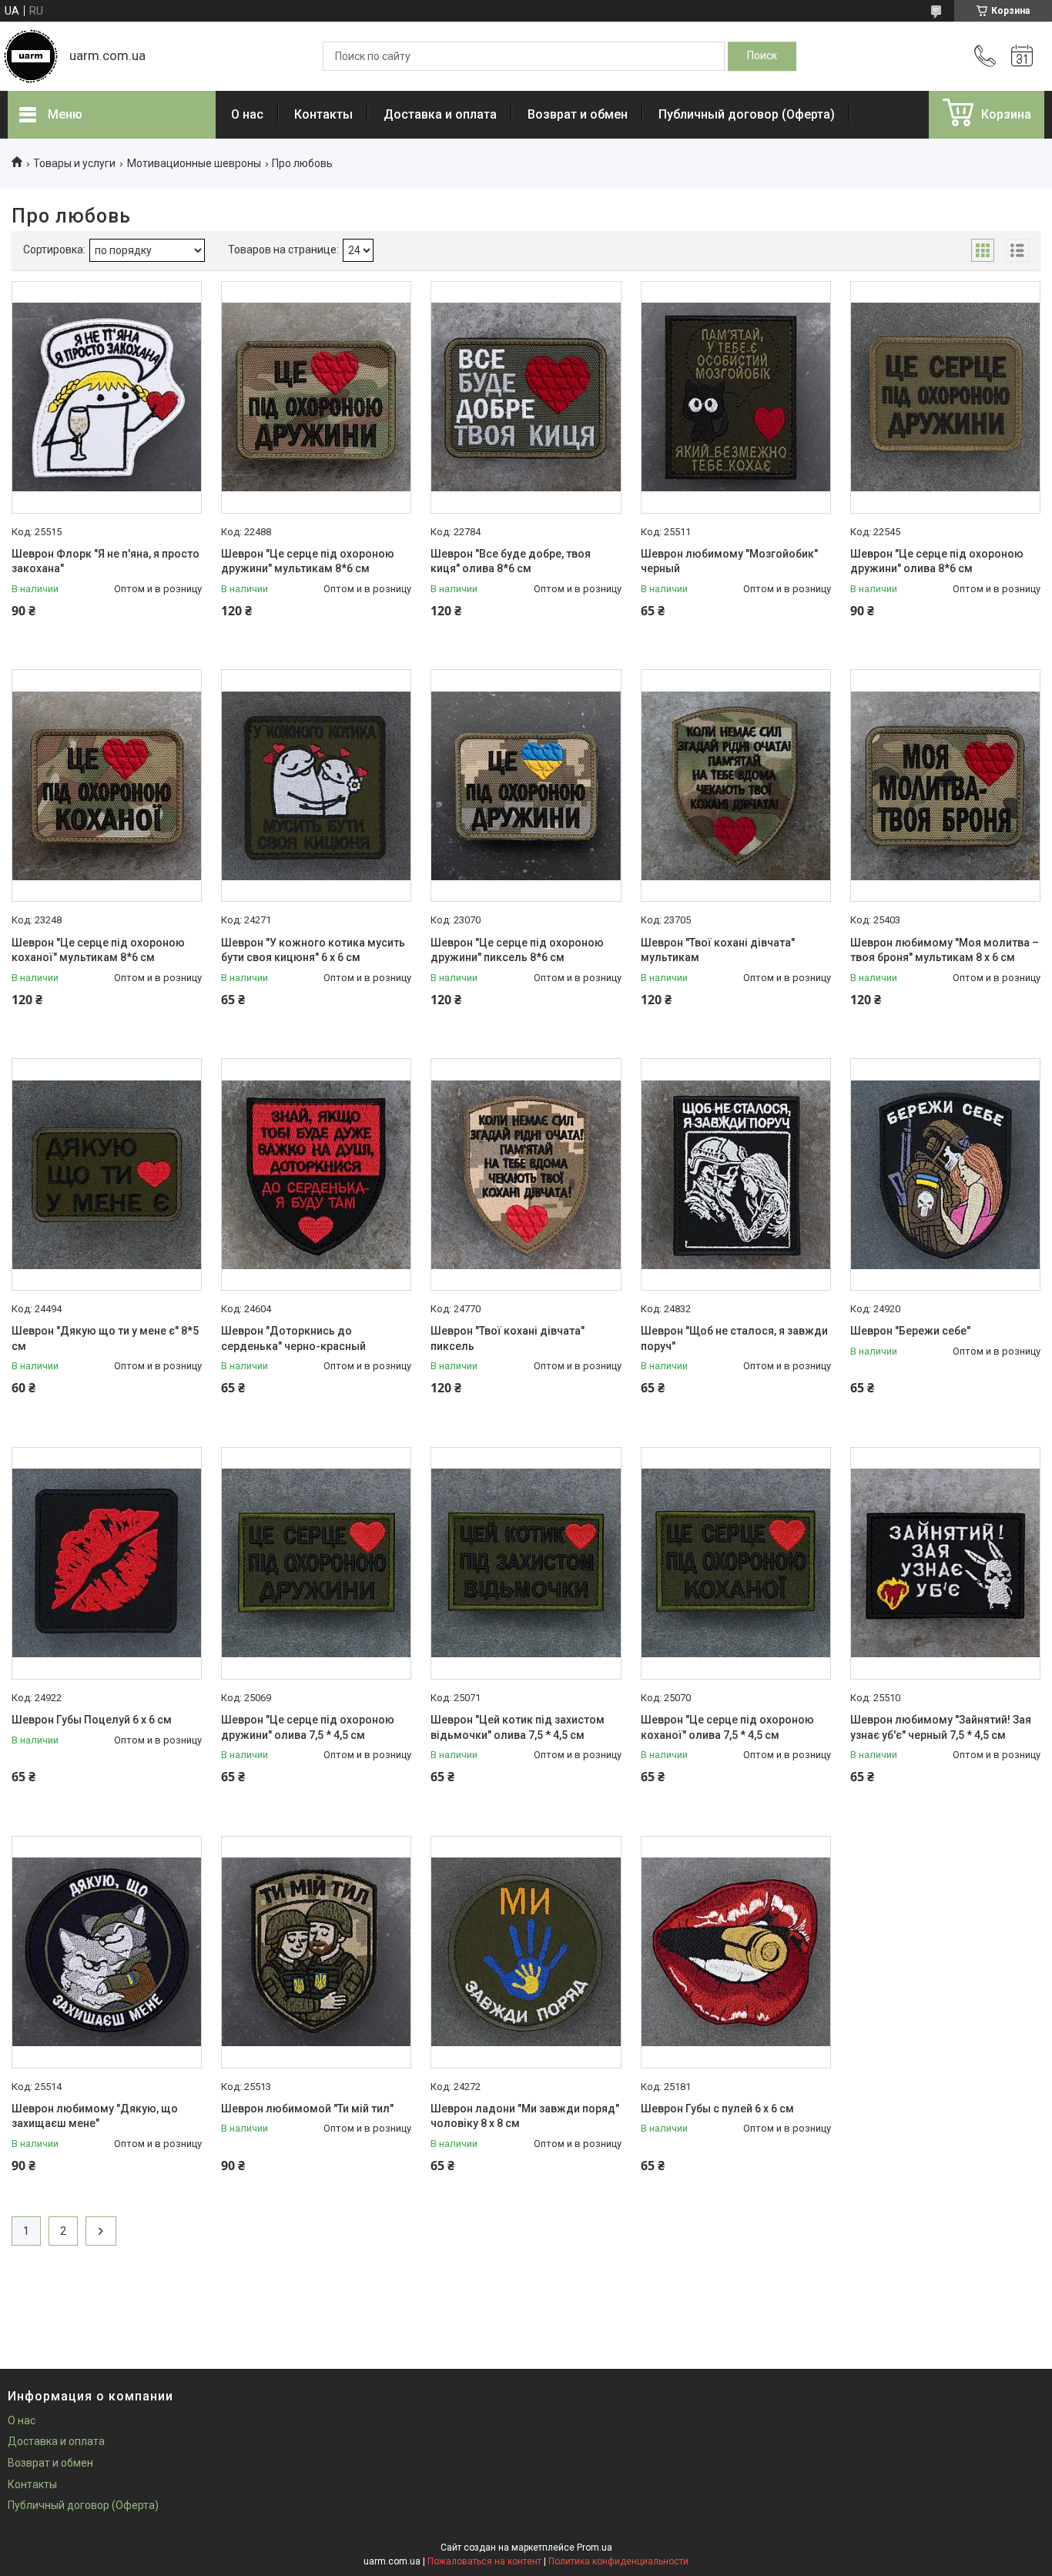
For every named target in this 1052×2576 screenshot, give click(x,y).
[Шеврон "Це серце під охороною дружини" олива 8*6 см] (945, 397)
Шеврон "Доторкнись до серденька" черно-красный (293, 1338)
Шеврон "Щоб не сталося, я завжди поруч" (734, 1338)
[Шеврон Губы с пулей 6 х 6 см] (736, 1952)
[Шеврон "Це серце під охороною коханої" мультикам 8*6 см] (107, 786)
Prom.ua (595, 2548)
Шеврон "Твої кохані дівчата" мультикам (718, 950)
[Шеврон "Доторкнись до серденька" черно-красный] (316, 1174)
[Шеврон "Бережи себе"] (945, 1174)
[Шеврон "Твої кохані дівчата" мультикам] (736, 786)
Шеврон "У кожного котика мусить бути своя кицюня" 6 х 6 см (313, 950)
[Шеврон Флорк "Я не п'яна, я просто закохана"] (107, 397)
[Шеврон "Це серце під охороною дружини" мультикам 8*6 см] (316, 397)
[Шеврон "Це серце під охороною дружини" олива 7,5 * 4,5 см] (316, 1563)
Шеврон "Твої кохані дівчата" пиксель (508, 1338)
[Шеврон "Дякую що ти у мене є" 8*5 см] (107, 1174)
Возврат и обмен (578, 114)
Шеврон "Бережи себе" (910, 1331)
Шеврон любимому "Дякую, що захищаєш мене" (95, 2116)
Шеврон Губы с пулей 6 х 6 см (717, 2109)
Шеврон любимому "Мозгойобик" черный (729, 561)
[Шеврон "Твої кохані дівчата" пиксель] (526, 1174)
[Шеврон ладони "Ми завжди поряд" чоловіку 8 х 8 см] (526, 1952)
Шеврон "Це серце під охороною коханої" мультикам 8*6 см (98, 950)
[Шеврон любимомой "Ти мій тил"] (316, 1952)
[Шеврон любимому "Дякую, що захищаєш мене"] (107, 1952)
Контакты (323, 114)
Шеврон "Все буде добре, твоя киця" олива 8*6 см (511, 561)
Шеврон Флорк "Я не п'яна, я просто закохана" (106, 561)
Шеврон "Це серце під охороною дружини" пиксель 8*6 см (517, 950)
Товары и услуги (74, 163)
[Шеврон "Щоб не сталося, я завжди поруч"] (736, 1174)
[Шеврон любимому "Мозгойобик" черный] (736, 397)
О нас (247, 114)
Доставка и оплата (440, 114)
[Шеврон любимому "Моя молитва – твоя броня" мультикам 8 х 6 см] (945, 786)
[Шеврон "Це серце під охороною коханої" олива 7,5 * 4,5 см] (736, 1563)
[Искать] (762, 56)
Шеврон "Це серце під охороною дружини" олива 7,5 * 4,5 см (308, 1727)
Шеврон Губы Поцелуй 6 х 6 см (92, 1720)
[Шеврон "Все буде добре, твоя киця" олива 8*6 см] (526, 397)
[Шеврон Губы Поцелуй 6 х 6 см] (107, 1563)
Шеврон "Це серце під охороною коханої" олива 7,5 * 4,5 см (727, 1727)
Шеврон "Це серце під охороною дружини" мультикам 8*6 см (308, 561)
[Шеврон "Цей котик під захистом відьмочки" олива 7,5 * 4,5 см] (526, 1563)
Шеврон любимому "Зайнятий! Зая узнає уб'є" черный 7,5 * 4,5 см (941, 1727)
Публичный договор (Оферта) (747, 114)
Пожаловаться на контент (484, 2561)
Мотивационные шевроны (194, 163)
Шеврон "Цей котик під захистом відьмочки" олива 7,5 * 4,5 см (518, 1727)
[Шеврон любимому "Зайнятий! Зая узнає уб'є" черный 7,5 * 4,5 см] (945, 1563)
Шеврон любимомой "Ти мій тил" (307, 2109)
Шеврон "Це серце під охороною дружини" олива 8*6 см (937, 561)
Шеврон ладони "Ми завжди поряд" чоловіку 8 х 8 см (525, 2116)
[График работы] (1022, 56)
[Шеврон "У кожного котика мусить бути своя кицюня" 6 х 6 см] (316, 786)
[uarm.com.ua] (31, 56)
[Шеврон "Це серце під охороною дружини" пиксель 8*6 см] (526, 786)
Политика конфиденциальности (618, 2561)
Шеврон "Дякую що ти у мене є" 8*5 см (105, 1338)
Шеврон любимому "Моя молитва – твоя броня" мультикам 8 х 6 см (945, 950)
